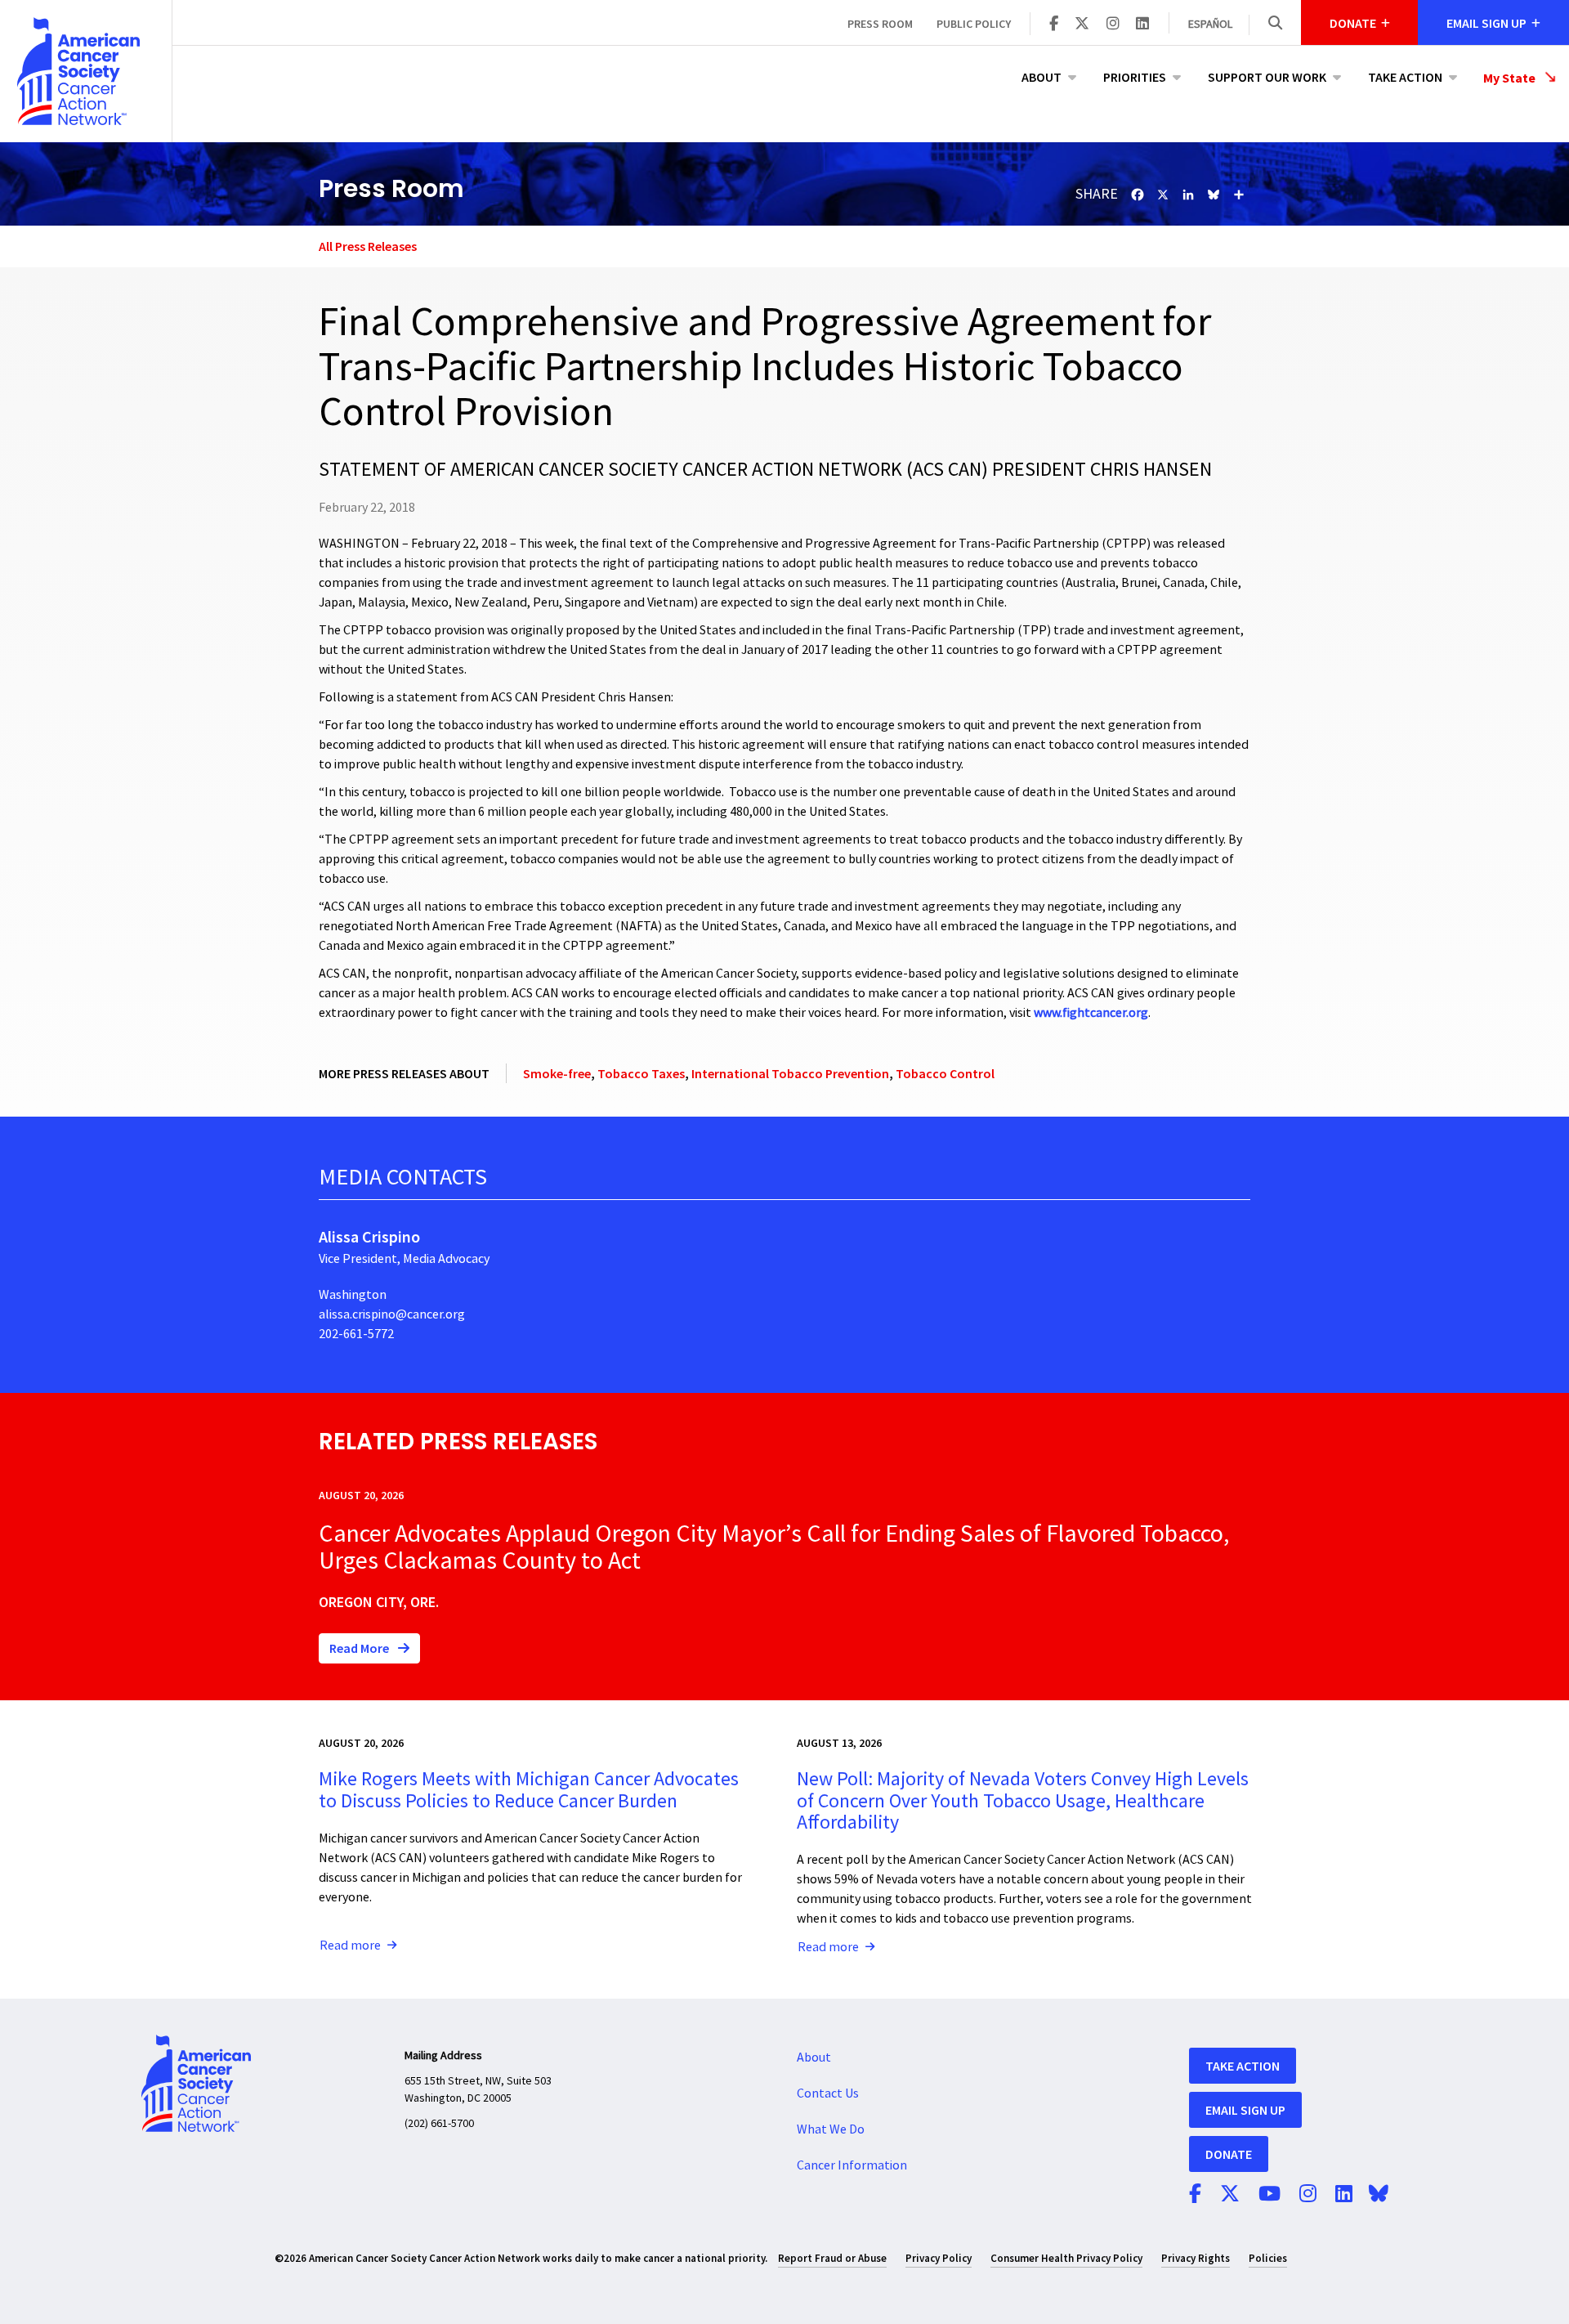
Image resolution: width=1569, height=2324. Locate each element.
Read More (360, 1648)
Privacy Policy (939, 2258)
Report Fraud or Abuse (832, 2258)
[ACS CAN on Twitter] (1082, 25)
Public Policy (974, 24)
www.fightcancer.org (1091, 1013)
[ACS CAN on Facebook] (1054, 25)
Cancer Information (852, 2165)
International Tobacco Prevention (790, 1073)
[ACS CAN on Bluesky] (1379, 2195)
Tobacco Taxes (641, 1073)
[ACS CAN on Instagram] (1113, 25)
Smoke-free (557, 1073)
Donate (1229, 2154)
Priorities (1135, 77)
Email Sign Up (1245, 2110)
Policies (1268, 2258)
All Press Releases (368, 246)
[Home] (86, 71)
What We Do (831, 2129)
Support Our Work (1267, 77)
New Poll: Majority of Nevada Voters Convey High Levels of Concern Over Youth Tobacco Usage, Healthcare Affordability (1023, 1801)
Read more (350, 1946)
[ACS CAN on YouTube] (1270, 2195)
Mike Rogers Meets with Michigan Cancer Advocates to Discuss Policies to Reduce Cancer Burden (529, 1790)
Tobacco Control (945, 1073)
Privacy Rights (1196, 2258)
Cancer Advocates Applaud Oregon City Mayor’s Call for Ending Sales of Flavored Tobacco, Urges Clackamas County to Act (774, 1547)
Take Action (1405, 77)
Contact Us (828, 2093)
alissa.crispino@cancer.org (392, 1314)
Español (1210, 25)
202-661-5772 (356, 1334)
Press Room (880, 24)
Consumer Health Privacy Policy (1066, 2258)
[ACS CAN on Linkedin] (1142, 25)
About (1042, 77)
